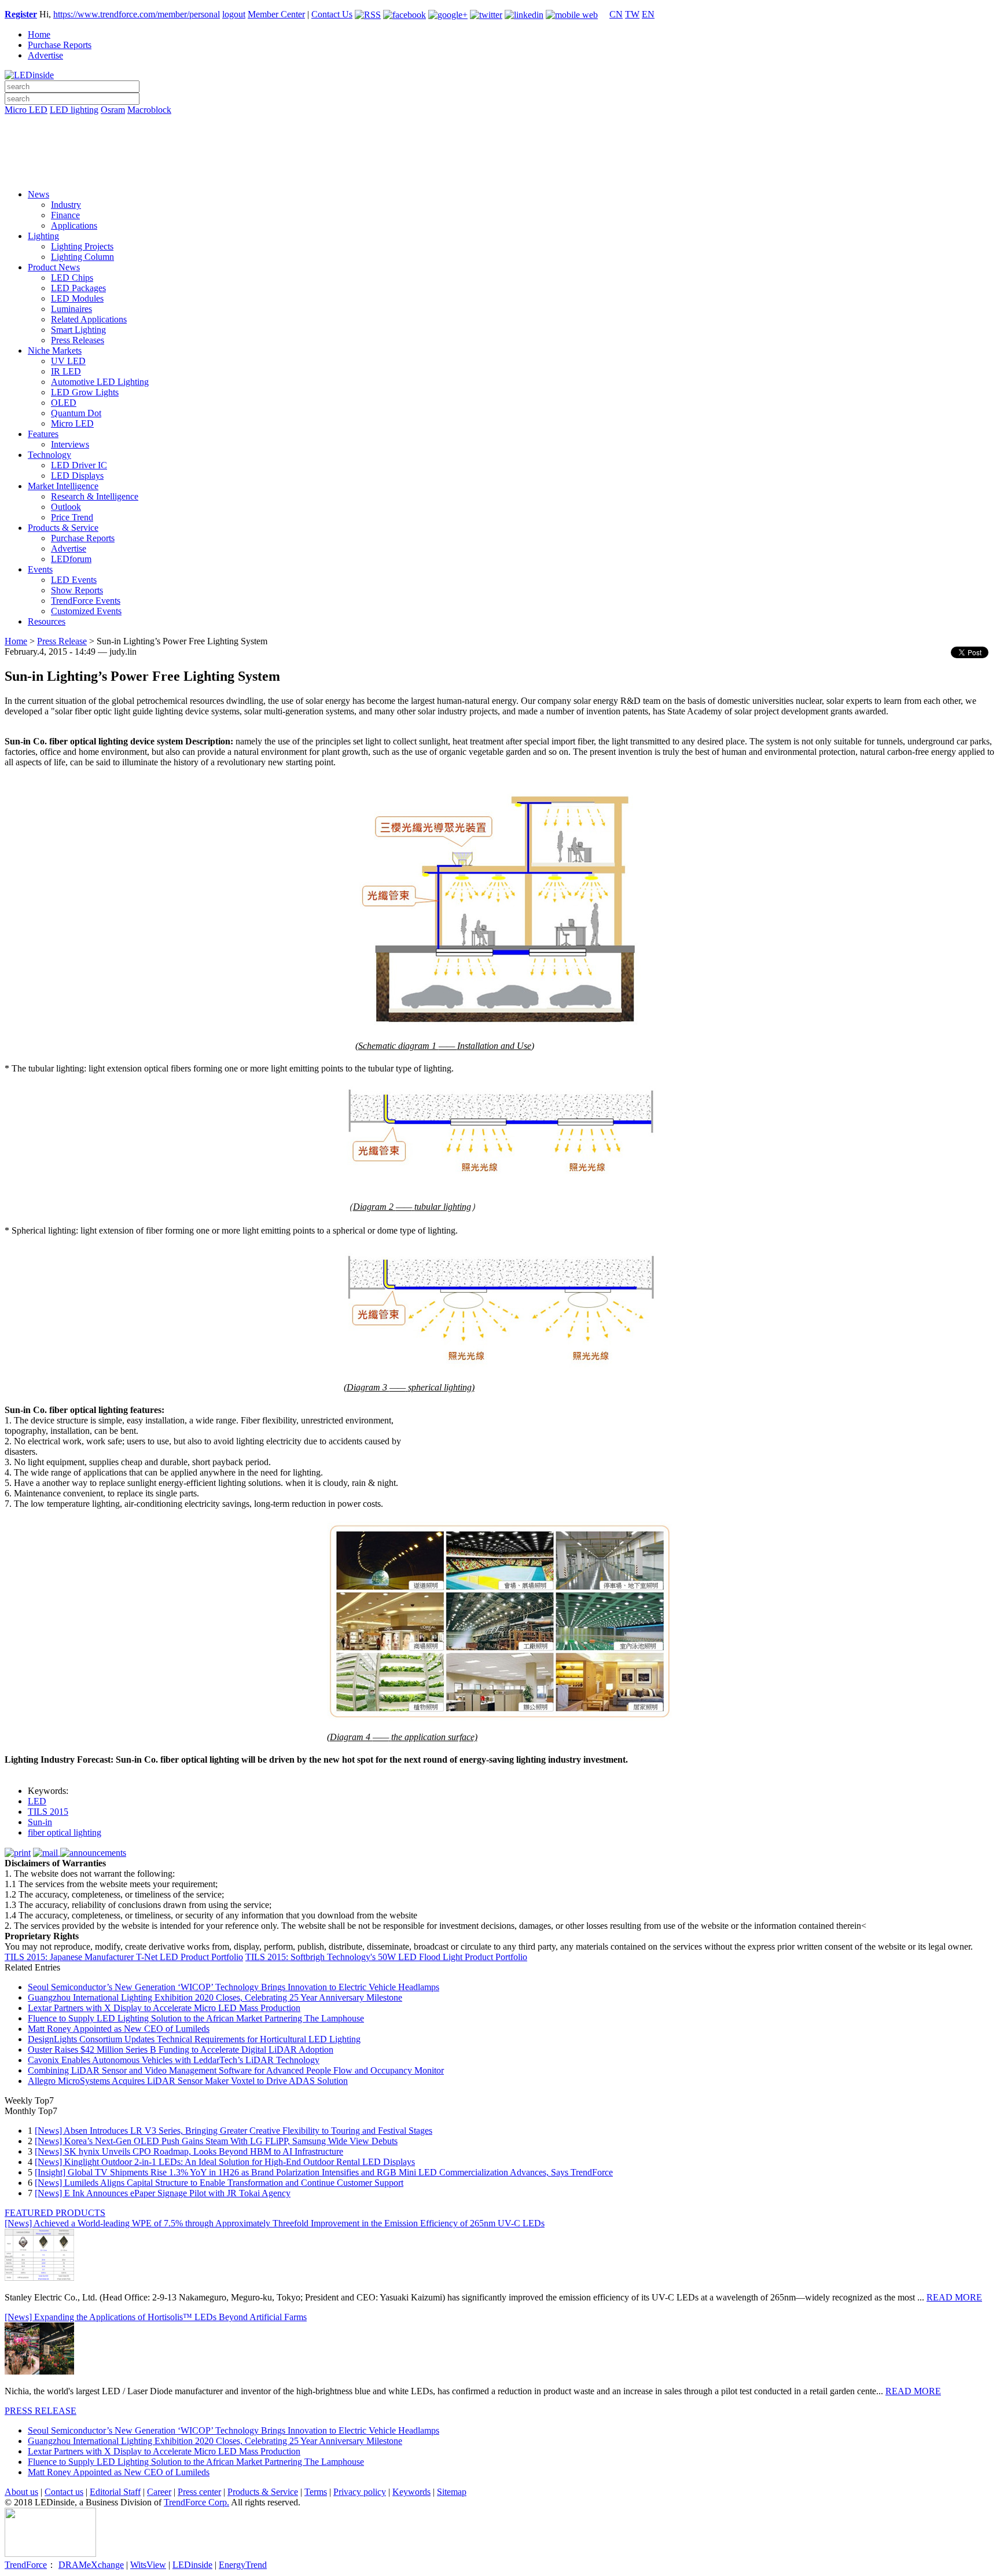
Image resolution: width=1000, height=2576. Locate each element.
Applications (74, 225)
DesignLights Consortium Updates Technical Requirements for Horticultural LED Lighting (194, 2039)
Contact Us (332, 14)
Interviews (70, 444)
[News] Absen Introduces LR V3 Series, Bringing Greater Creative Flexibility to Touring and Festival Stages (234, 2131)
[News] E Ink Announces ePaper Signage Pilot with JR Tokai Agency (163, 2193)
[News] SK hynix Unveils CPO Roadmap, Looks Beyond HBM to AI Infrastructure (189, 2151)
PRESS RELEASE (41, 2411)
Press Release (62, 641)
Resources (47, 621)
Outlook (66, 507)
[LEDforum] (500, 172)
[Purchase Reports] (500, 123)
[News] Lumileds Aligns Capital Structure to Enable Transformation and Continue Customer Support (219, 2183)
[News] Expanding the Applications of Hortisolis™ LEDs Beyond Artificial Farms (156, 2317)
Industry (66, 205)
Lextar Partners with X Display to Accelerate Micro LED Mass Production (164, 2008)
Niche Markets (55, 351)
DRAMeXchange (91, 2565)
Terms (316, 2492)
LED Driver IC (79, 465)
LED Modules (77, 298)
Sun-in (40, 1822)
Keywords (411, 2492)
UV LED (68, 361)
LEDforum (71, 559)
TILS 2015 (48, 1812)
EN (648, 14)
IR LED (66, 371)
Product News (54, 267)
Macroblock (149, 110)
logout (234, 14)
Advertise (45, 55)
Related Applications (89, 319)
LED (37, 1801)
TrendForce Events (86, 601)
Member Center (276, 14)
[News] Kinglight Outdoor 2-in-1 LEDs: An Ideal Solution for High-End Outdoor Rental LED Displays (225, 2162)
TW (632, 14)
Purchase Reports (60, 45)
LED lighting (74, 110)
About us (21, 2492)
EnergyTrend (243, 2565)
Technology (49, 455)
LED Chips (72, 278)
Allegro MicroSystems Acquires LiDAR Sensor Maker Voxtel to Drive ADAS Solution (188, 2081)
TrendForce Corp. (196, 2502)
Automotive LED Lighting (100, 382)
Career (159, 2492)
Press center (199, 2492)
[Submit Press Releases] (500, 156)
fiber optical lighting (65, 1832)
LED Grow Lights (85, 392)
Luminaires (71, 309)
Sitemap (452, 2492)
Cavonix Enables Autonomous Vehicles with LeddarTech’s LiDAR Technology (174, 2060)
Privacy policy (360, 2492)
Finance (65, 215)
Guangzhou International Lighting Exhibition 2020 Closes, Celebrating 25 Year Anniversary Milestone (215, 1997)
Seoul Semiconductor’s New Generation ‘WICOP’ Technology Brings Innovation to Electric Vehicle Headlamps (234, 1987)
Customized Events (86, 611)
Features (43, 434)
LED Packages (78, 288)
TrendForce (26, 2565)
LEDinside (192, 2565)
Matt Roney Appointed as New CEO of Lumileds (119, 2029)
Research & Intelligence (95, 496)
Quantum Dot (76, 413)
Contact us (64, 2492)
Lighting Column (82, 257)
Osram (113, 110)
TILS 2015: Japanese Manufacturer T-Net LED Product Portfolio (124, 1957)
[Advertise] (500, 140)
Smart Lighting (78, 330)
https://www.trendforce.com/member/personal (137, 14)
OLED (64, 403)
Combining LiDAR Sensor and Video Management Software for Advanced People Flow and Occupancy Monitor (236, 2070)
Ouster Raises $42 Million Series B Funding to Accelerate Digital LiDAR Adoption (181, 2050)
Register (21, 14)
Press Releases (78, 340)
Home (39, 34)
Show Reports (77, 590)
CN (616, 14)
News (38, 194)
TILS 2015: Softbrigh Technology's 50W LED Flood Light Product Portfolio (386, 1957)
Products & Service (63, 528)
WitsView (148, 2565)
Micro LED (26, 110)
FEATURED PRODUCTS (55, 2213)
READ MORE (954, 2297)
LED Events (74, 580)
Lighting (43, 236)
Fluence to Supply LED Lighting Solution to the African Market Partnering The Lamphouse (196, 2018)
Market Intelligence (63, 486)
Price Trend (72, 517)
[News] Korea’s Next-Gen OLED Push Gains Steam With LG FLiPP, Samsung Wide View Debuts (216, 2141)
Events (40, 569)
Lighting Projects (82, 246)
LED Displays (77, 476)
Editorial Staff (115, 2492)
